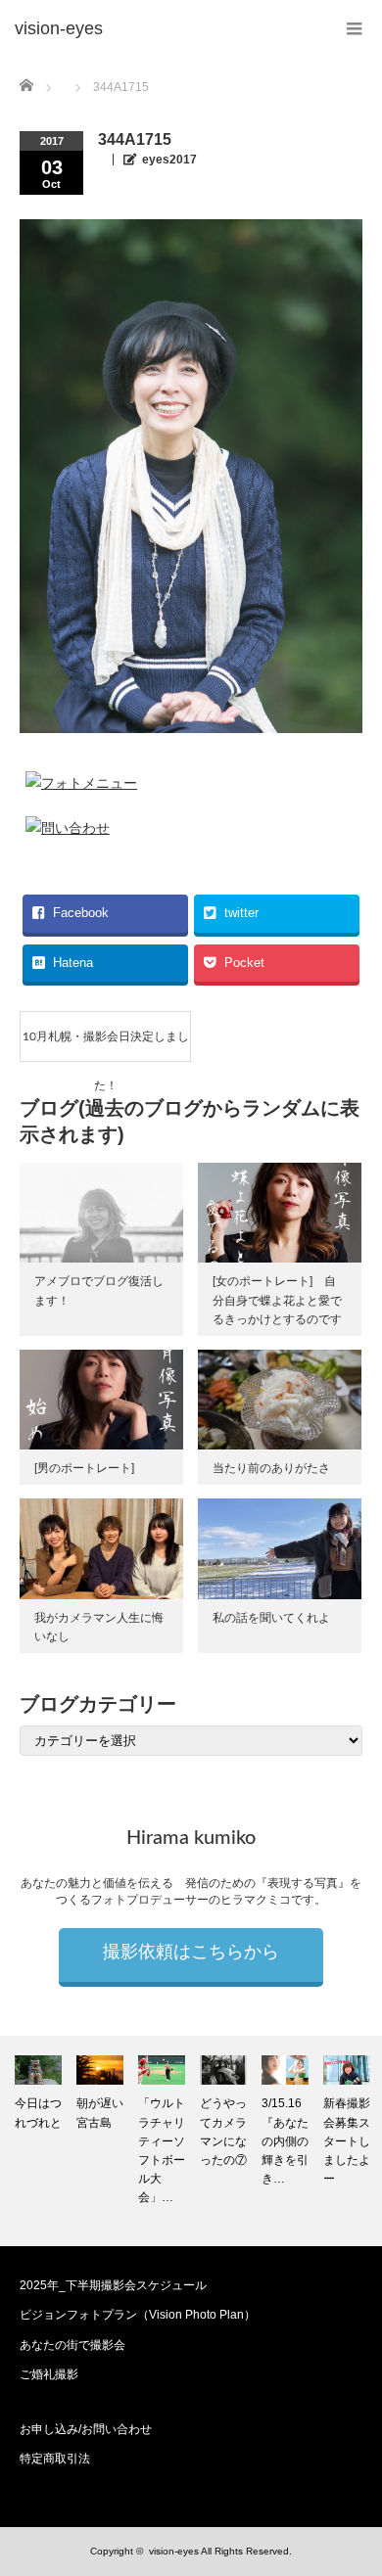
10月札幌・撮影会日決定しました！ (106, 1046)
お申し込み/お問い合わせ (86, 2429)
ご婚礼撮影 (49, 2374)
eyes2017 (169, 160)
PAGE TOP (353, 2477)
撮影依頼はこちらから (191, 1953)
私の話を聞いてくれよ (271, 1618)
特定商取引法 (55, 2459)
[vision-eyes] (59, 29)
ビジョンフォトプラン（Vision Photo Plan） (138, 2315)
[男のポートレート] (84, 1468)
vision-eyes (174, 2551)
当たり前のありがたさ (271, 1468)
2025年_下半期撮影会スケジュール (113, 2285)
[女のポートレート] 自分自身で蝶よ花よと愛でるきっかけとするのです (277, 1300)
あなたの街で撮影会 (72, 2345)
